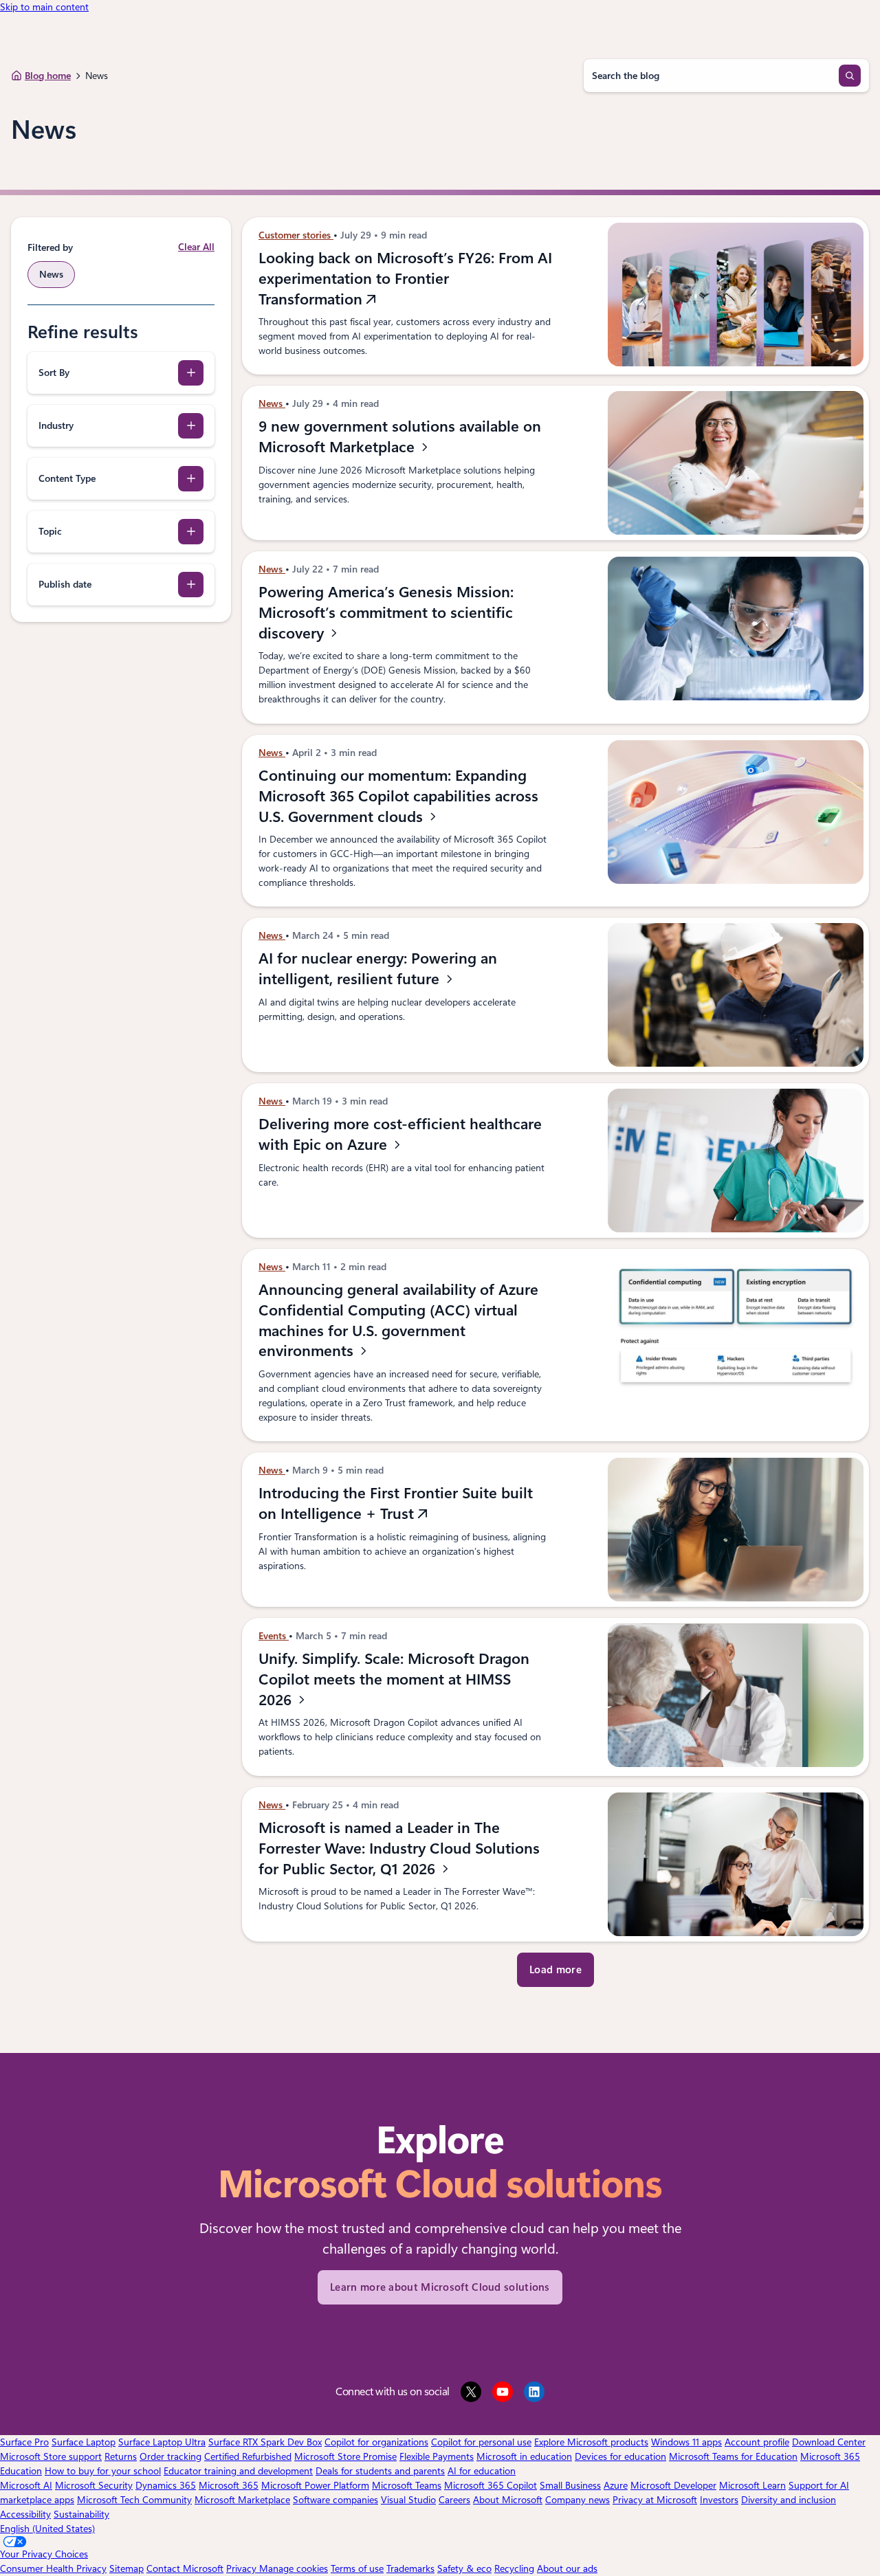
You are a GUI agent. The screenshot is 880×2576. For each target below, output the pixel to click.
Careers (454, 2500)
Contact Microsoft (185, 2568)
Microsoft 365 (229, 2485)
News (272, 403)
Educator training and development (238, 2471)
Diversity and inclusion (789, 2500)
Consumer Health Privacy (53, 2568)
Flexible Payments (437, 2456)
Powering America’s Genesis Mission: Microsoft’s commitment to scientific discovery (386, 612)
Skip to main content (44, 7)
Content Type (67, 478)
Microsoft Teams (407, 2485)
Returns (121, 2456)
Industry (56, 425)
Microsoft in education (524, 2456)
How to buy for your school (103, 2471)
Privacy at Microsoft (655, 2500)
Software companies (335, 2500)
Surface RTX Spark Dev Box (265, 2442)
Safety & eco (464, 2568)
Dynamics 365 (166, 2485)
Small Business (570, 2485)
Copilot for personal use (481, 2442)
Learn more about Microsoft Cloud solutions (440, 2287)
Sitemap (126, 2568)
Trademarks (410, 2568)
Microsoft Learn (752, 2485)
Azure (616, 2485)
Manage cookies (294, 2568)
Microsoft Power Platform (315, 2485)
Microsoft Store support (51, 2456)
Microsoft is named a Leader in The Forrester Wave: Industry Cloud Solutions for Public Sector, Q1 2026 (399, 1848)
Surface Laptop (84, 2442)
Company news (577, 2500)
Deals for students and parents (380, 2471)
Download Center (829, 2442)
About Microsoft (508, 2500)
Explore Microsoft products (591, 2442)
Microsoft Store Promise (345, 2456)
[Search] (850, 76)
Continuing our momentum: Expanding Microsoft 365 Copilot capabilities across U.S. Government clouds (398, 796)
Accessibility (25, 2514)
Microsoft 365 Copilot (491, 2485)
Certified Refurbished (248, 2456)
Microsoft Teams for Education (733, 2456)
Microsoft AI (26, 2485)
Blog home (48, 76)
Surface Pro (24, 2442)
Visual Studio (408, 2500)
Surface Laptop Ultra (162, 2442)
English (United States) (47, 2529)
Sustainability (81, 2514)
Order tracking (170, 2456)
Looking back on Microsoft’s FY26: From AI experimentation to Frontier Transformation (405, 278)
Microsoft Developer (673, 2485)
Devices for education (620, 2456)
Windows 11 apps (686, 2442)
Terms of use (357, 2568)
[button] (555, 1970)
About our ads (567, 2568)
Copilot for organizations (376, 2442)
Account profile (757, 2442)
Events (274, 1636)
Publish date (65, 584)
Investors (719, 2500)
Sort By (54, 373)
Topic (50, 531)
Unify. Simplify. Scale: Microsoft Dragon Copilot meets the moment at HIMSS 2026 (394, 1679)
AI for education (482, 2471)
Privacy (243, 2568)
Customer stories (296, 235)
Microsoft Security (94, 2485)
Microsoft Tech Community (134, 2500)
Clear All (196, 247)
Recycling (514, 2568)
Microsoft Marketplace (242, 2500)
